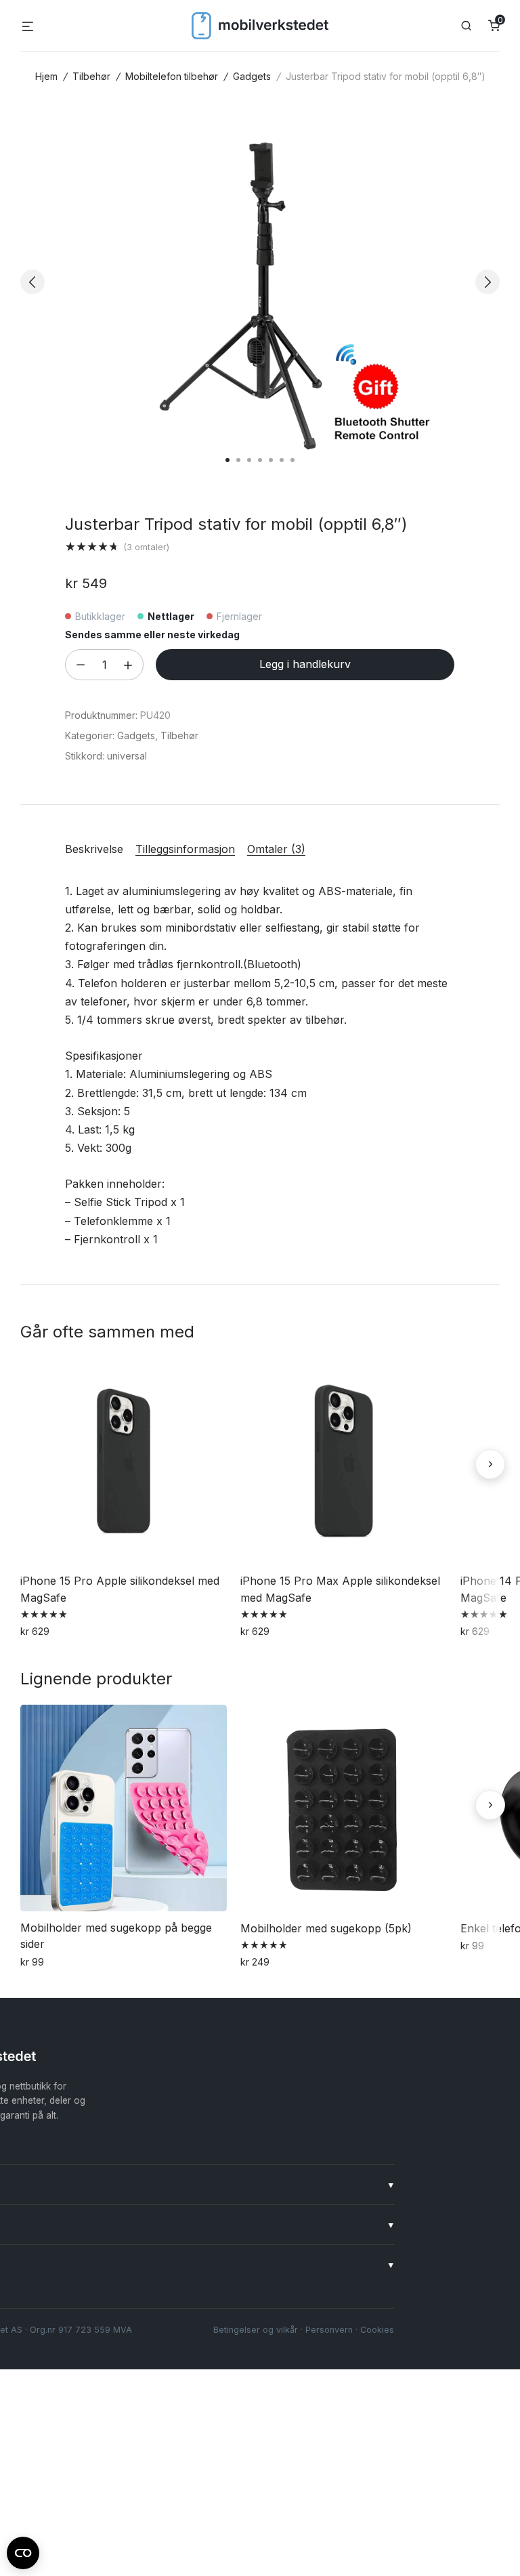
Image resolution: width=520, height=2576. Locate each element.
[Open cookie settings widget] (23, 2551)
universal (127, 756)
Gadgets (252, 76)
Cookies (377, 2330)
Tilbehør (91, 76)
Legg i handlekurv (305, 664)
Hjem (46, 76)
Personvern (329, 2330)
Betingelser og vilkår (256, 2330)
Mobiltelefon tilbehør (172, 76)
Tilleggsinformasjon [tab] (185, 849)
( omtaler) (146, 547)
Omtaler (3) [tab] (276, 849)
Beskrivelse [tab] (94, 849)
